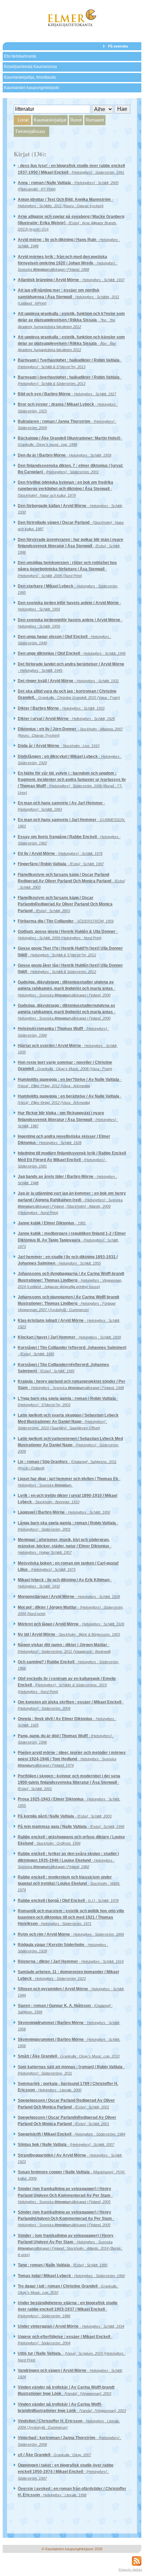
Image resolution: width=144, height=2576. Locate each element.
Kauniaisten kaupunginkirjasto (32, 88)
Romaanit (95, 120)
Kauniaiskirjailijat (50, 120)
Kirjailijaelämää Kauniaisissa (30, 67)
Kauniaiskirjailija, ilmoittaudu (30, 77)
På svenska (118, 46)
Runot (76, 120)
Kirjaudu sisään (130, 2569)
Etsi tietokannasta (20, 56)
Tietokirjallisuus (30, 131)
